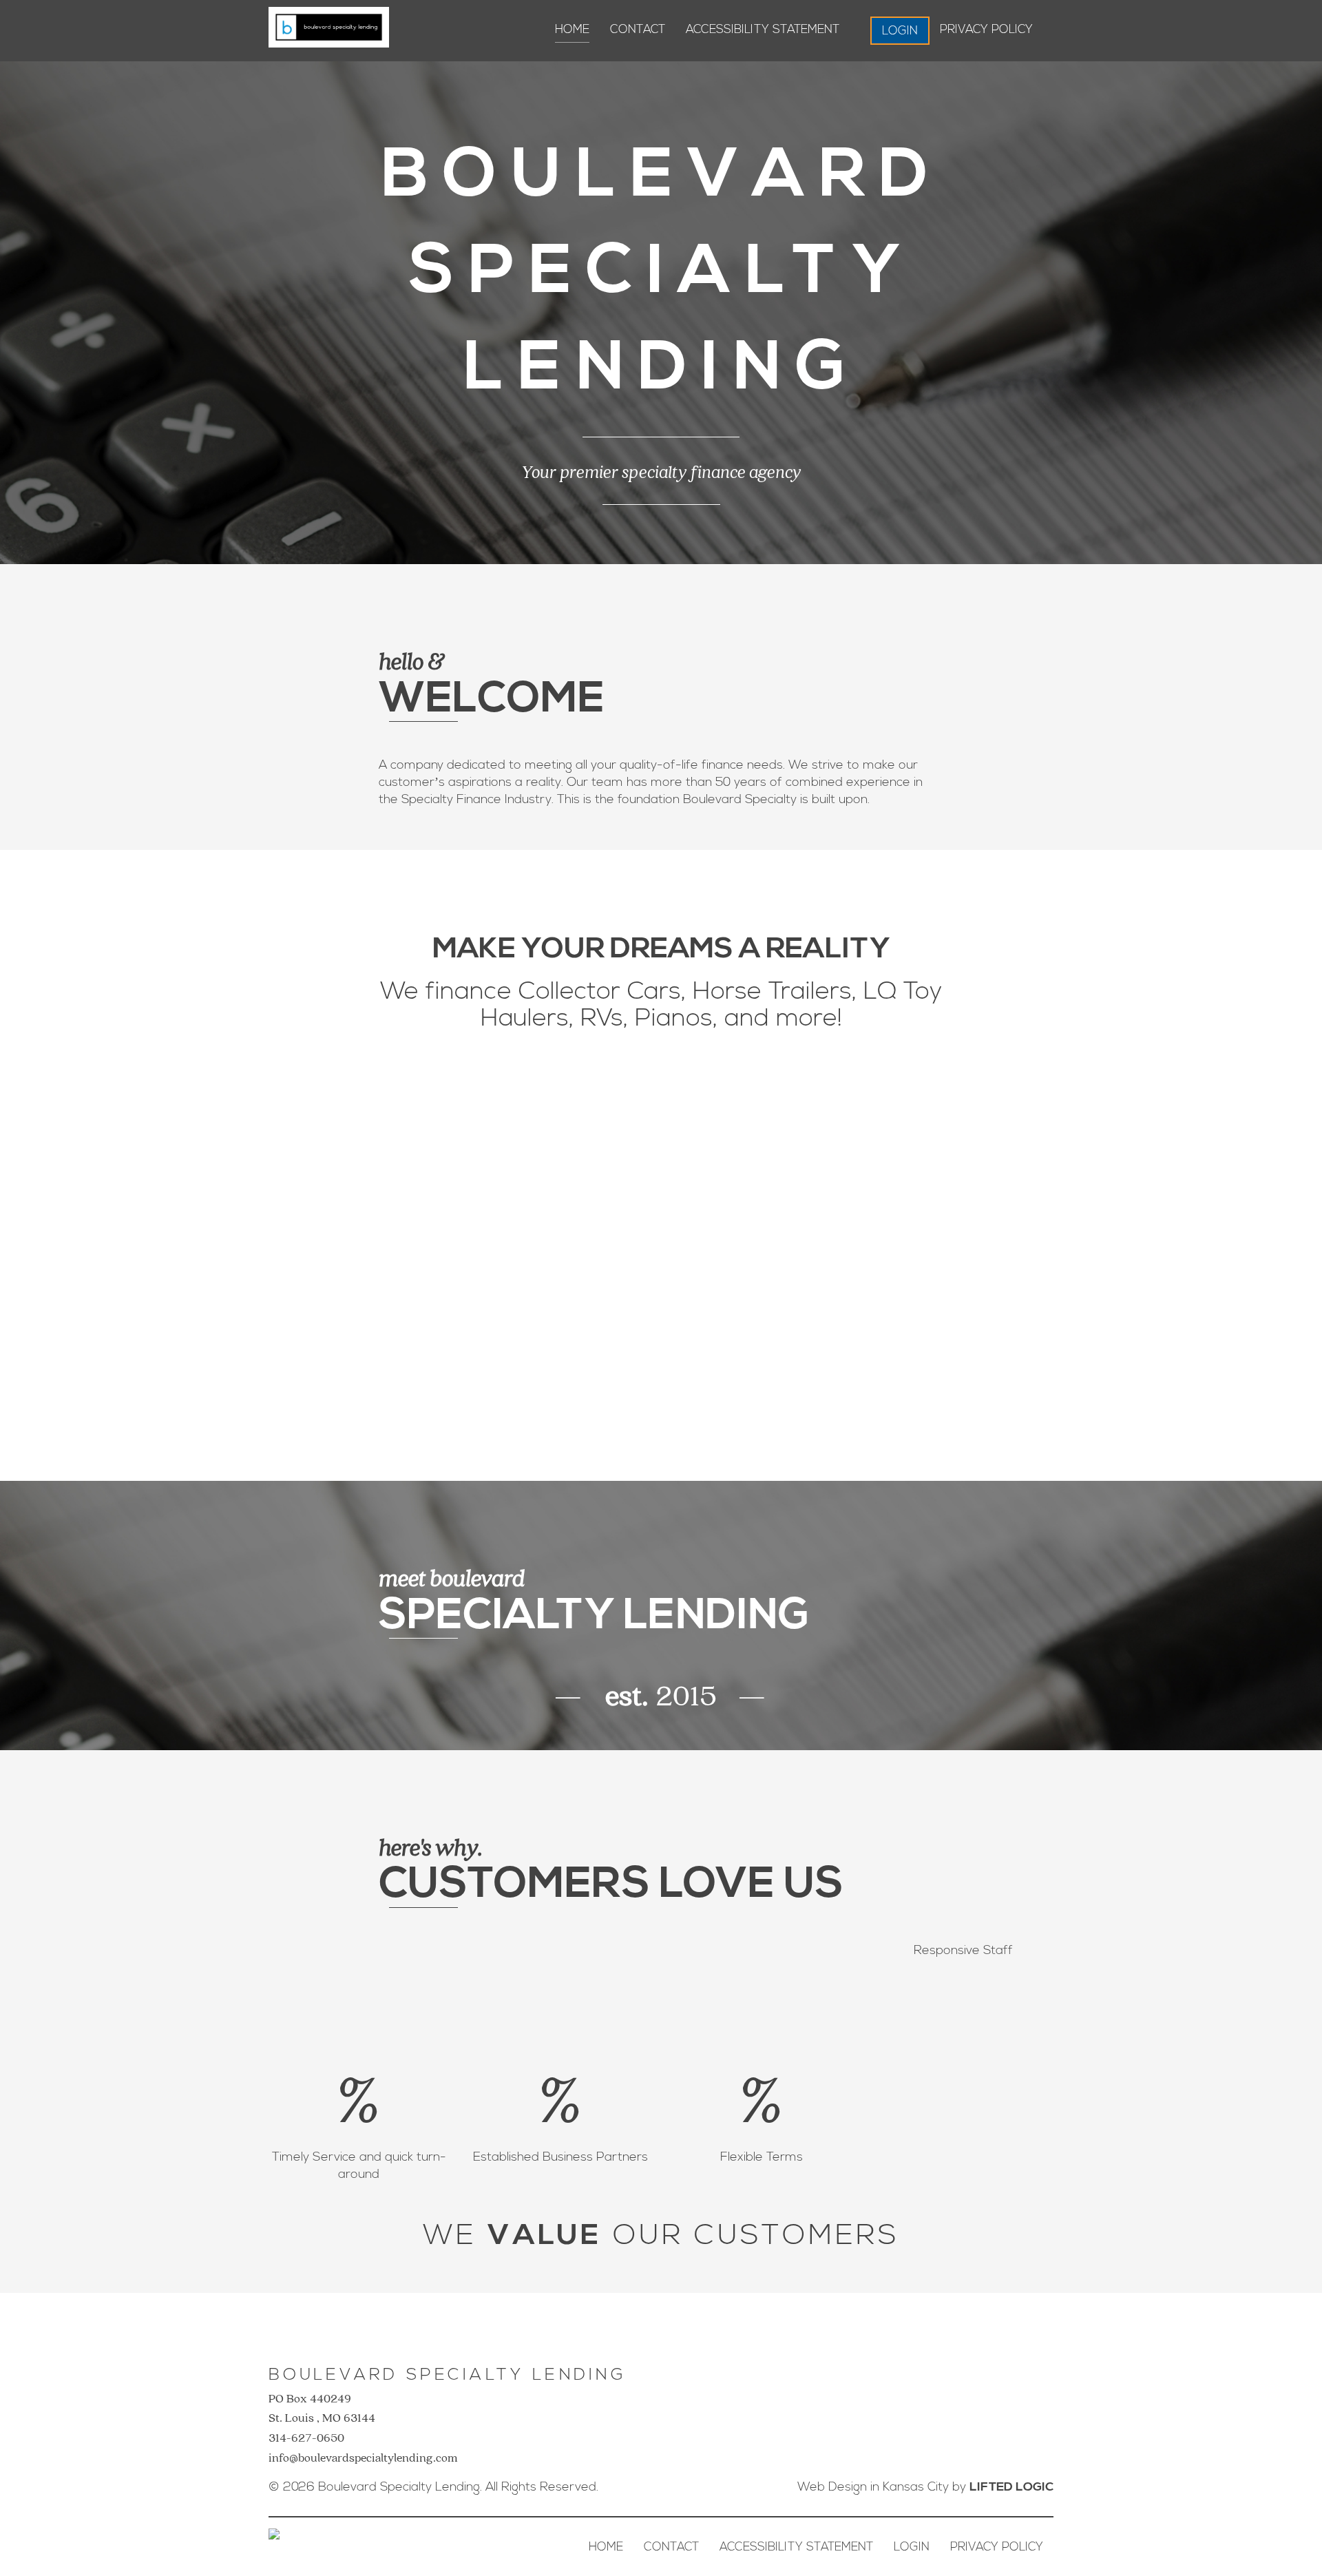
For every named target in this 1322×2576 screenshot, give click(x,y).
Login (900, 31)
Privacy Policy (986, 29)
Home (572, 29)
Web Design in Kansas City (873, 2487)
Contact (638, 29)
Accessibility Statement (763, 29)
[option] (661, 1226)
